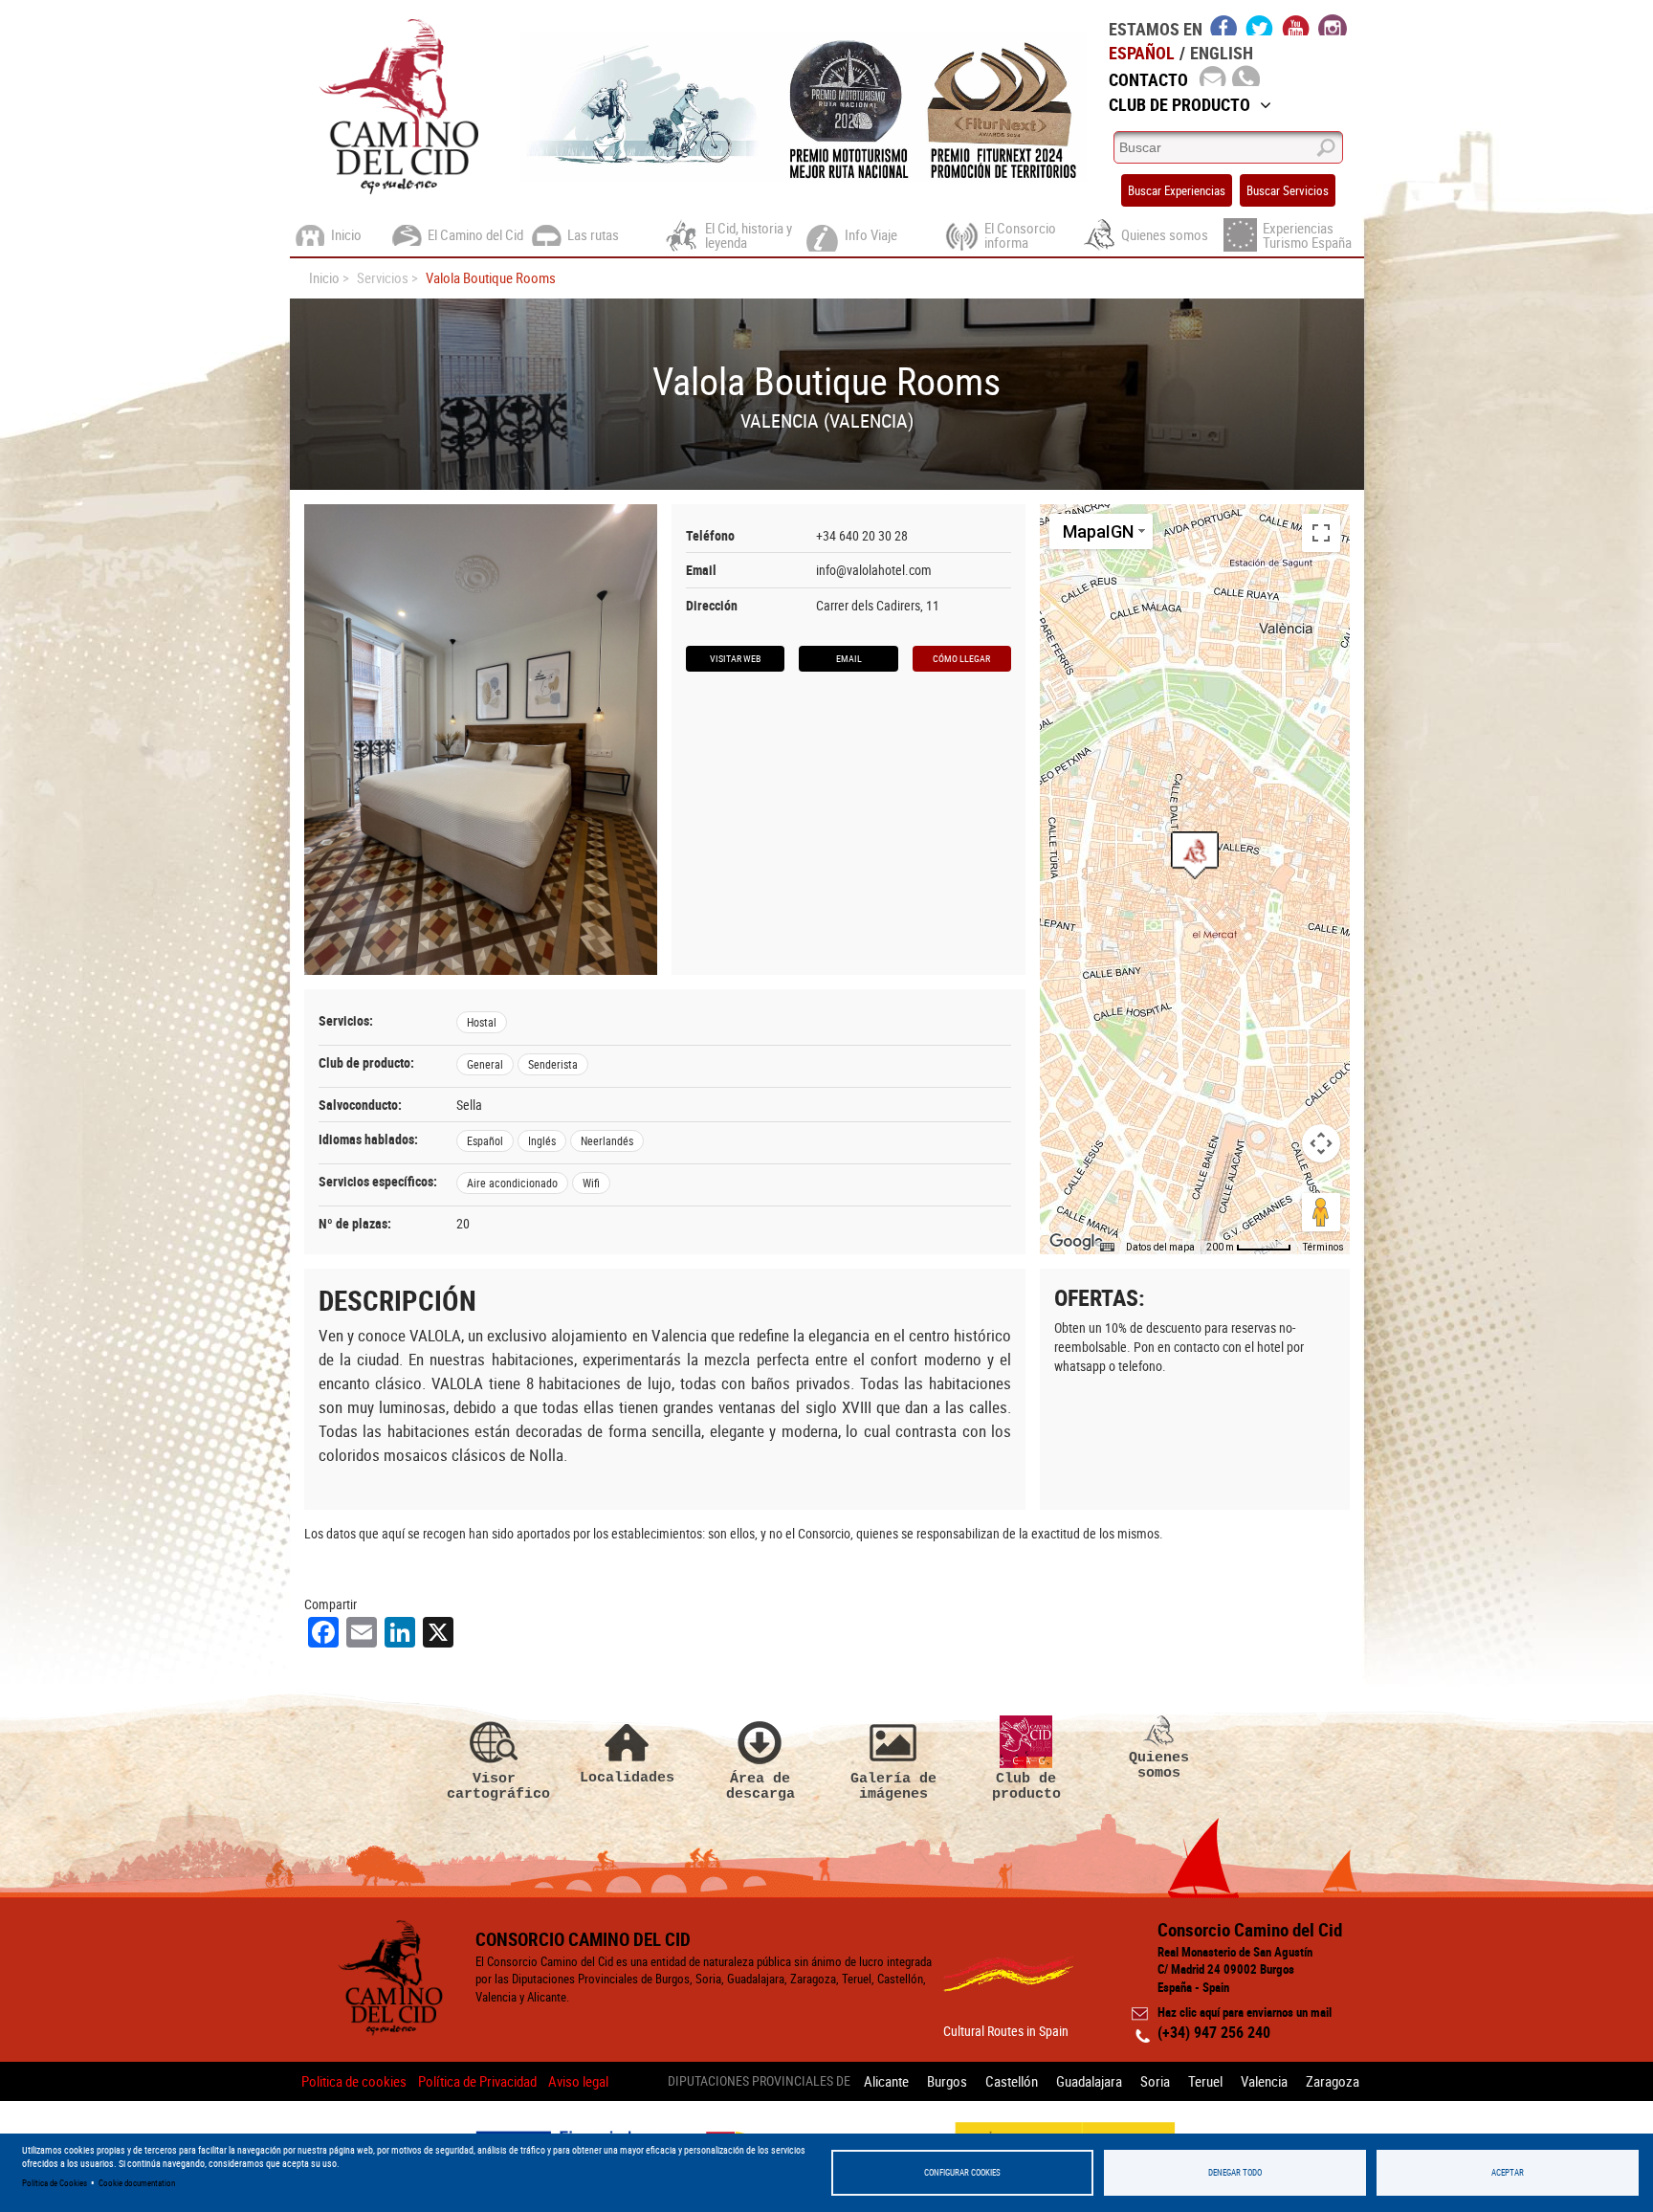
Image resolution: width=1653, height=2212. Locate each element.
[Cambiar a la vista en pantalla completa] (1321, 533)
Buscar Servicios (1288, 190)
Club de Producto (1179, 104)
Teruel (1205, 2081)
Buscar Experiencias (1177, 190)
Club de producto (1026, 1786)
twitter (1260, 25)
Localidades (627, 1777)
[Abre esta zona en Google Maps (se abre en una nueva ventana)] (1076, 1242)
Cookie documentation (137, 2183)
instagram (1333, 25)
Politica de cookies (354, 2081)
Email (849, 658)
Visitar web (735, 658)
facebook (1224, 25)
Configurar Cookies (962, 2172)
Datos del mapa (1160, 1247)
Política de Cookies (55, 2183)
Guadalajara (1089, 2081)
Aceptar (1508, 2172)
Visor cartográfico (495, 1786)
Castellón (1012, 2081)
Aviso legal (578, 2081)
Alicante (886, 2081)
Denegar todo (1235, 2172)
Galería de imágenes (893, 1786)
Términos (1323, 1247)
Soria (1155, 2081)
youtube (1296, 25)
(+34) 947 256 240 (1214, 2032)
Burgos (947, 2081)
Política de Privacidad (477, 2081)
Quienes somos (1159, 1765)
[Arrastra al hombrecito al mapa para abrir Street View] (1321, 1212)
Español (1142, 53)
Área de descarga (760, 1786)
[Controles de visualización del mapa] (1321, 1143)
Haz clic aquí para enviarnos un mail (1245, 2012)
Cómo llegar (961, 658)
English (1222, 53)
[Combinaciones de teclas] (1107, 1248)
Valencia (1264, 2081)
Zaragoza (1333, 2081)
